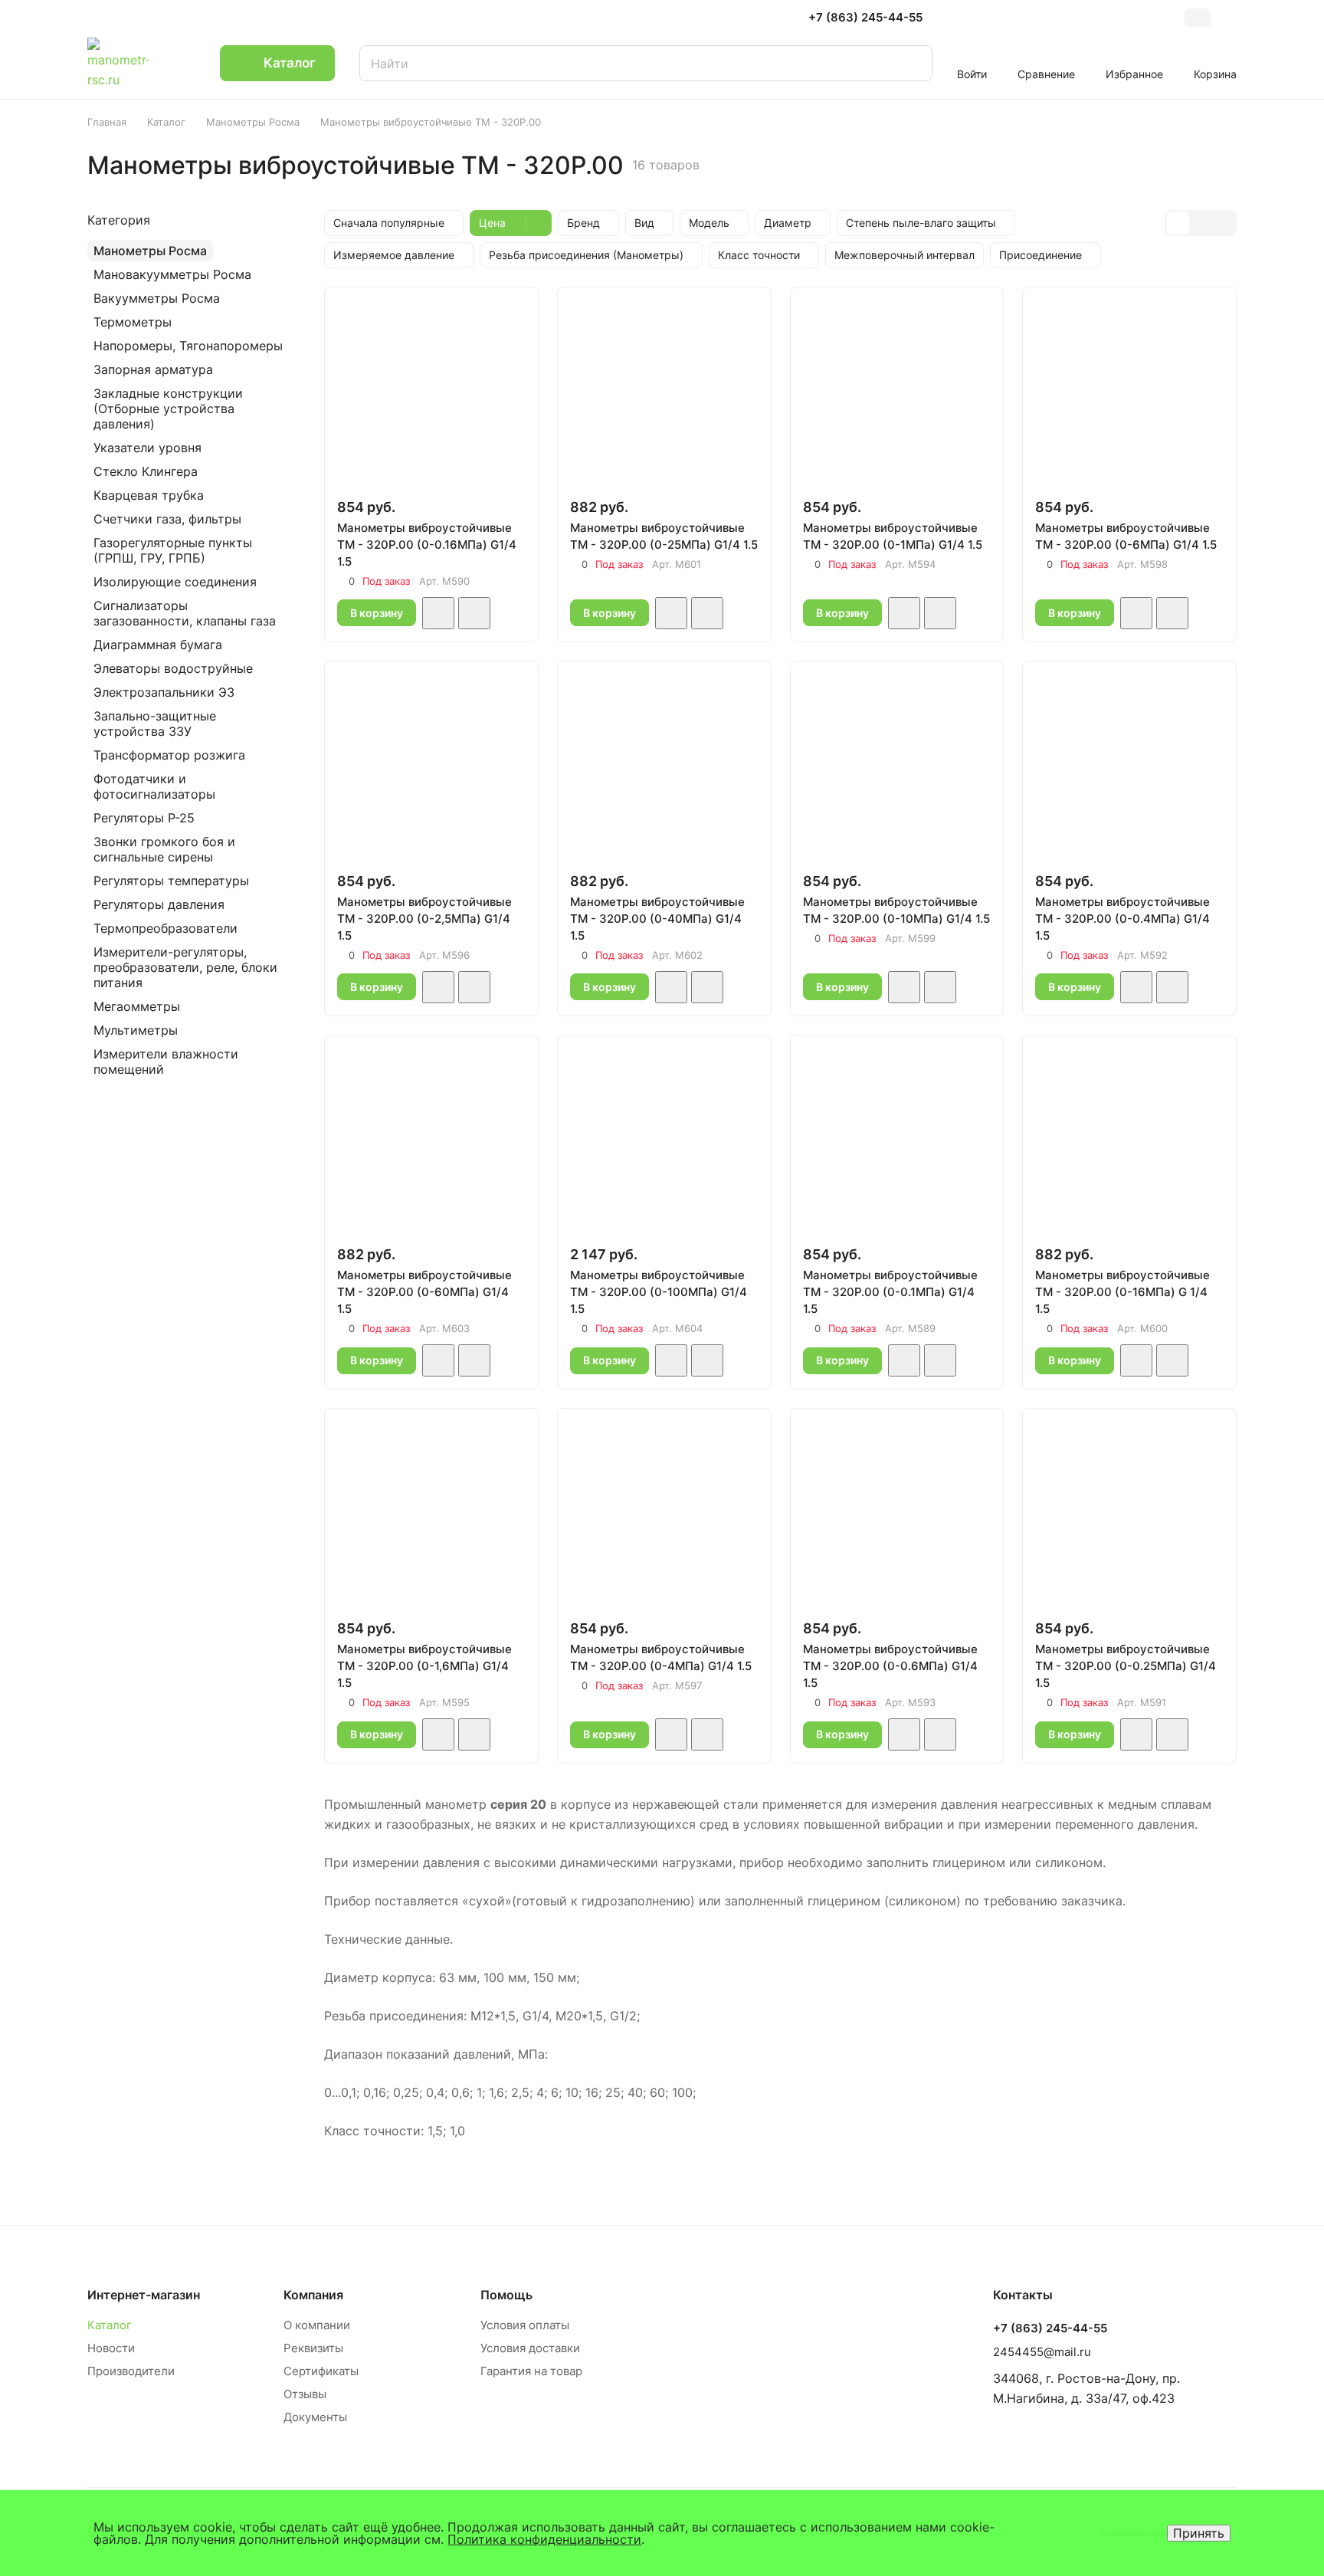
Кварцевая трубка (149, 495)
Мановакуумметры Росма (172, 274)
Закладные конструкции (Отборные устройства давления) (168, 409)
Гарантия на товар (531, 2371)
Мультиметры (136, 1030)
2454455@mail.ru (1042, 2352)
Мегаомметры (137, 1006)
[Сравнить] (474, 613)
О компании (317, 2325)
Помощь (506, 2295)
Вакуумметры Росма (157, 298)
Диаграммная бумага (158, 645)
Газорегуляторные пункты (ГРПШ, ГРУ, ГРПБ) (173, 550)
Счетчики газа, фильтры (167, 519)
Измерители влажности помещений (166, 1062)
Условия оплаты (525, 2325)
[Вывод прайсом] (1224, 223)
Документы (315, 2417)
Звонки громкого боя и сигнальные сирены (164, 849)
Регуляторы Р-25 (144, 818)
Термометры (133, 322)
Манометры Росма (150, 251)
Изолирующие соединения (175, 582)
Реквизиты (313, 2348)
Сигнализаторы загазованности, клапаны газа (185, 613)
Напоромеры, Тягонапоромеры (188, 346)
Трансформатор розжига (169, 755)
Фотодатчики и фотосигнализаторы (154, 786)
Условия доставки (530, 2348)
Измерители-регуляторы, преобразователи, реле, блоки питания (185, 967)
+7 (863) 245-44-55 (865, 18)
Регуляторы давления (159, 904)
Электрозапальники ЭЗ (164, 692)
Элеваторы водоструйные (173, 668)
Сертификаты (321, 2371)
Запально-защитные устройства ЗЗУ (155, 724)
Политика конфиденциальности (544, 2539)
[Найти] (906, 63)
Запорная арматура (153, 369)
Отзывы (305, 2394)
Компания (313, 2295)
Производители (131, 2371)
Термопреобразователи (165, 928)
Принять (1199, 2533)
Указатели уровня (147, 448)
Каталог (110, 2325)
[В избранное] (438, 613)
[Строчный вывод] (1201, 223)
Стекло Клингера (146, 471)
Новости (111, 2348)
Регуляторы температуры (171, 881)
